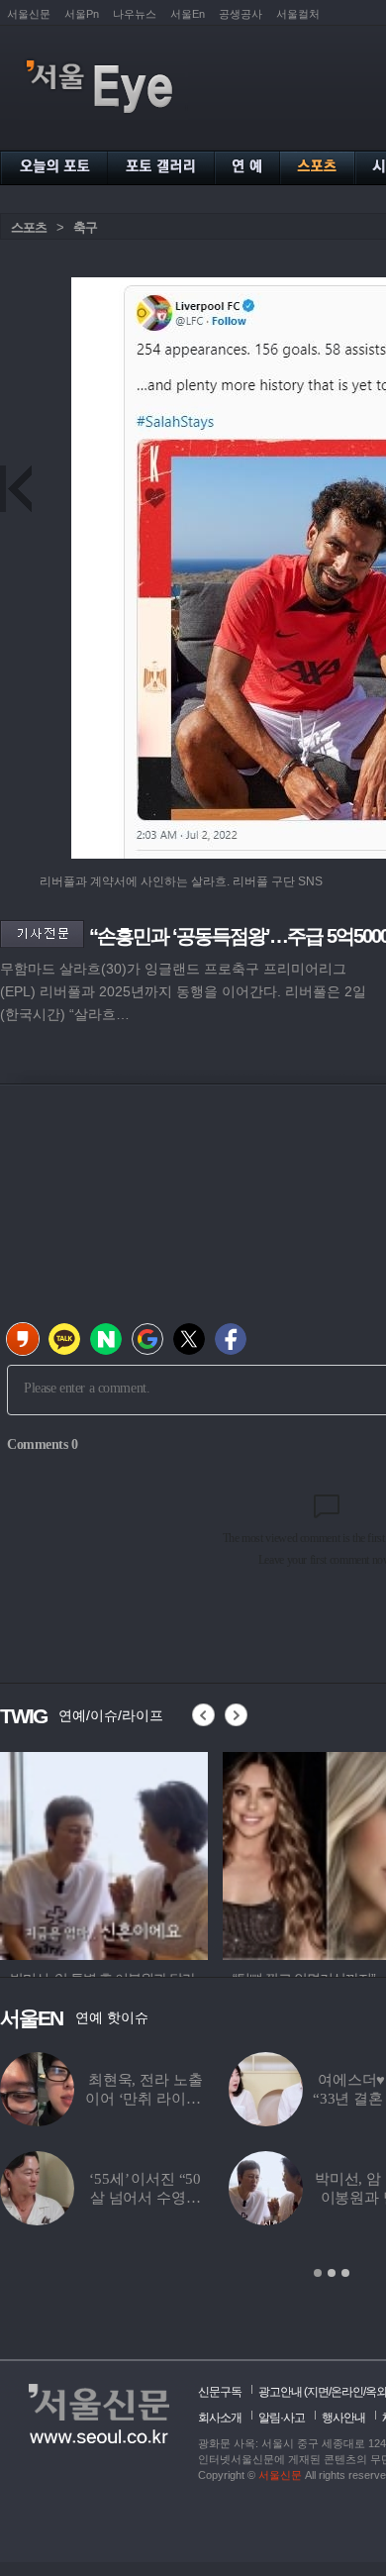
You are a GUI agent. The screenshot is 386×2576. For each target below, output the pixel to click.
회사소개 (220, 2418)
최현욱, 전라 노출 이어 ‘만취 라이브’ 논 (145, 2099)
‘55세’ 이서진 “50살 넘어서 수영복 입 (145, 2198)
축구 (85, 227)
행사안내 (343, 2418)
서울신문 (29, 14)
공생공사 (241, 14)
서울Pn (82, 14)
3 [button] (345, 2273)
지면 (318, 2392)
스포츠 (29, 227)
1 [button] (318, 2273)
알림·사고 (282, 2418)
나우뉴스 (135, 14)
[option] (104, 1853)
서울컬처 (298, 14)
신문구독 (220, 2392)
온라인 (347, 2392)
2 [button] (332, 2273)
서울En (188, 14)
